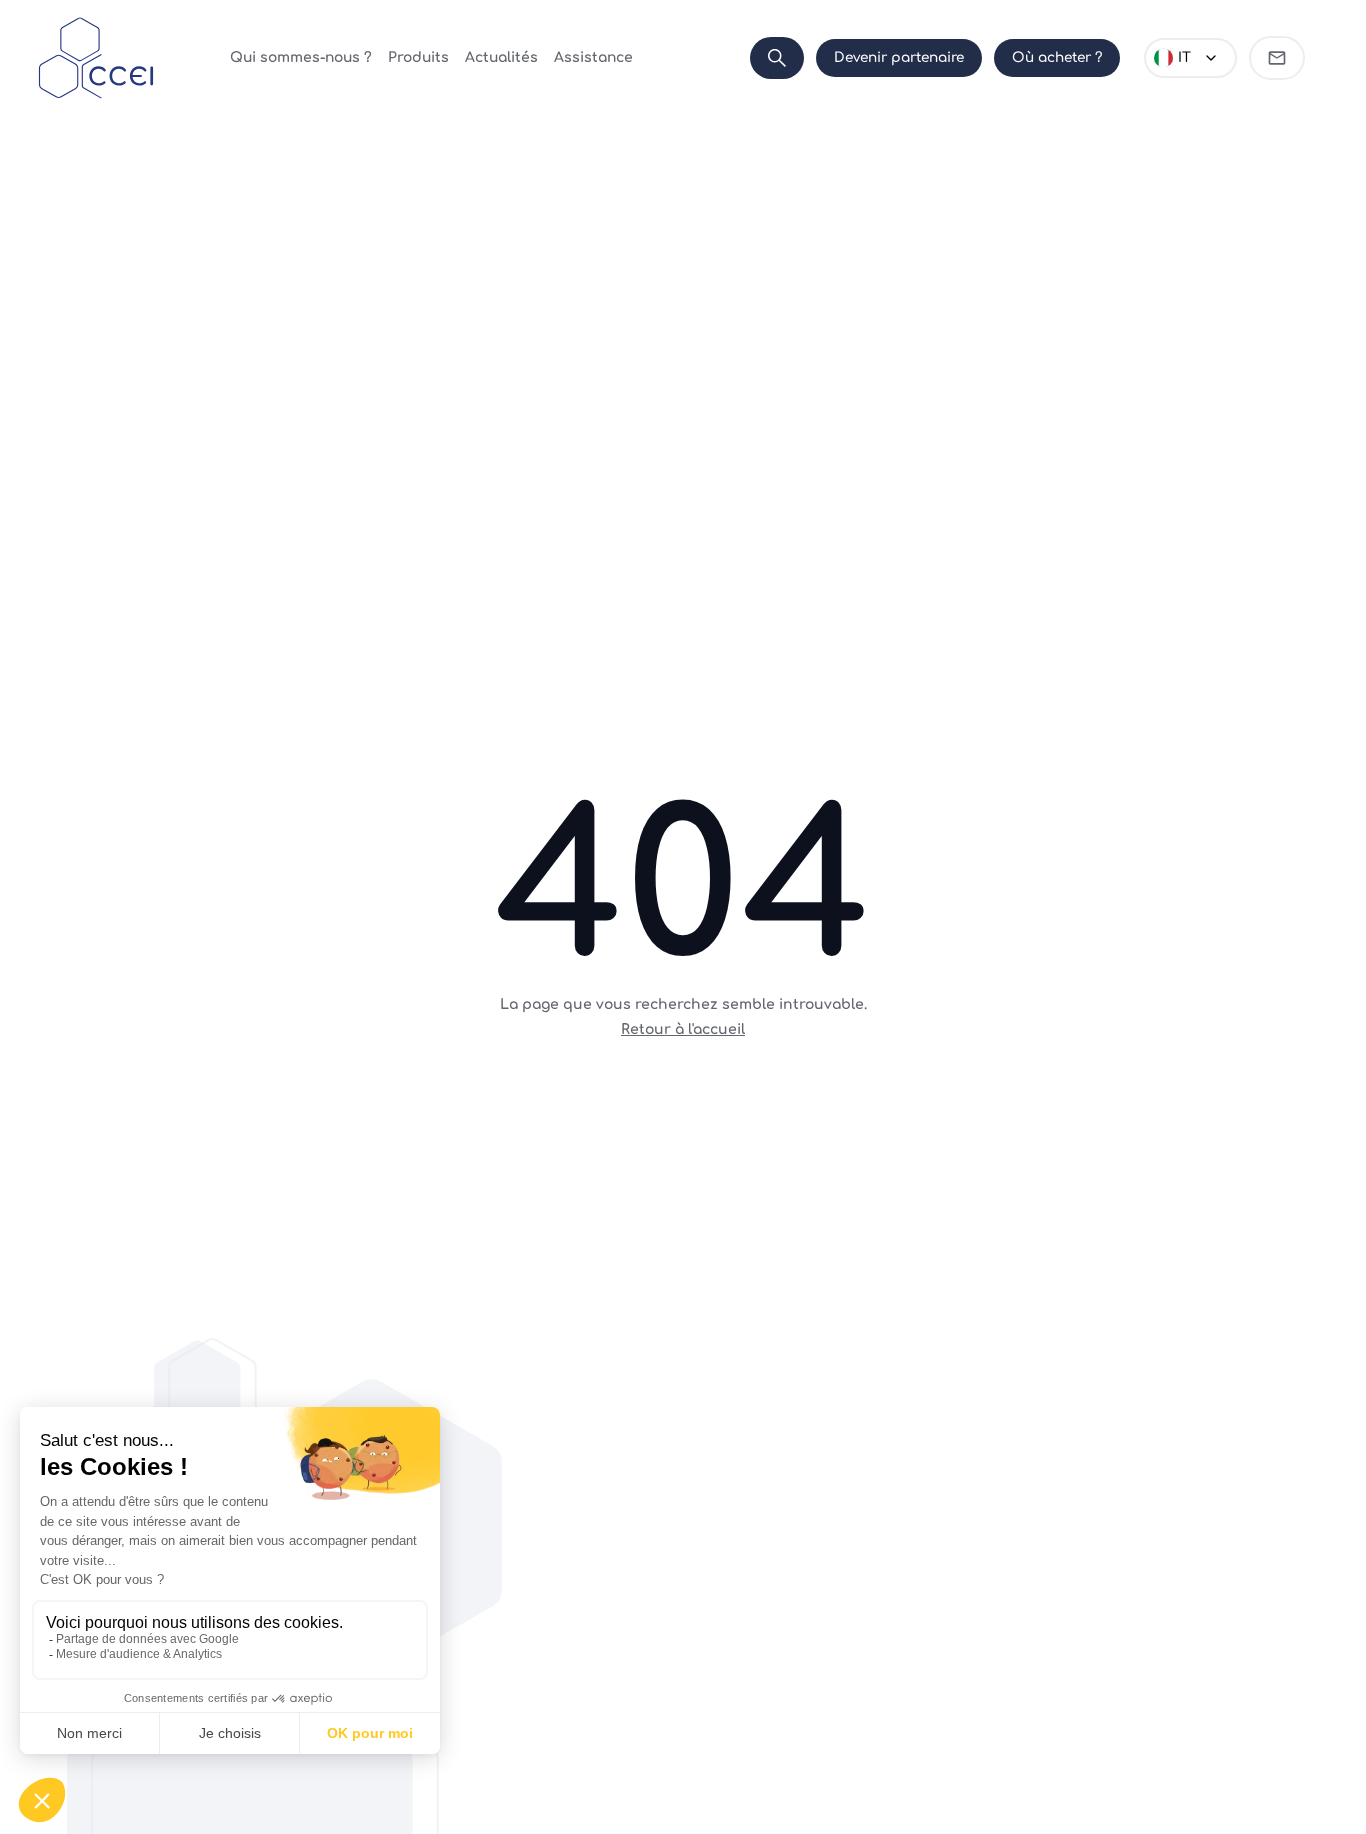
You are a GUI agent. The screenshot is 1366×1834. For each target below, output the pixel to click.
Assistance (593, 57)
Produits (418, 57)
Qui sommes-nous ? (301, 57)
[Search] (777, 58)
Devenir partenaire (899, 57)
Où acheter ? (1057, 57)
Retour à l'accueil (683, 1029)
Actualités (501, 57)
